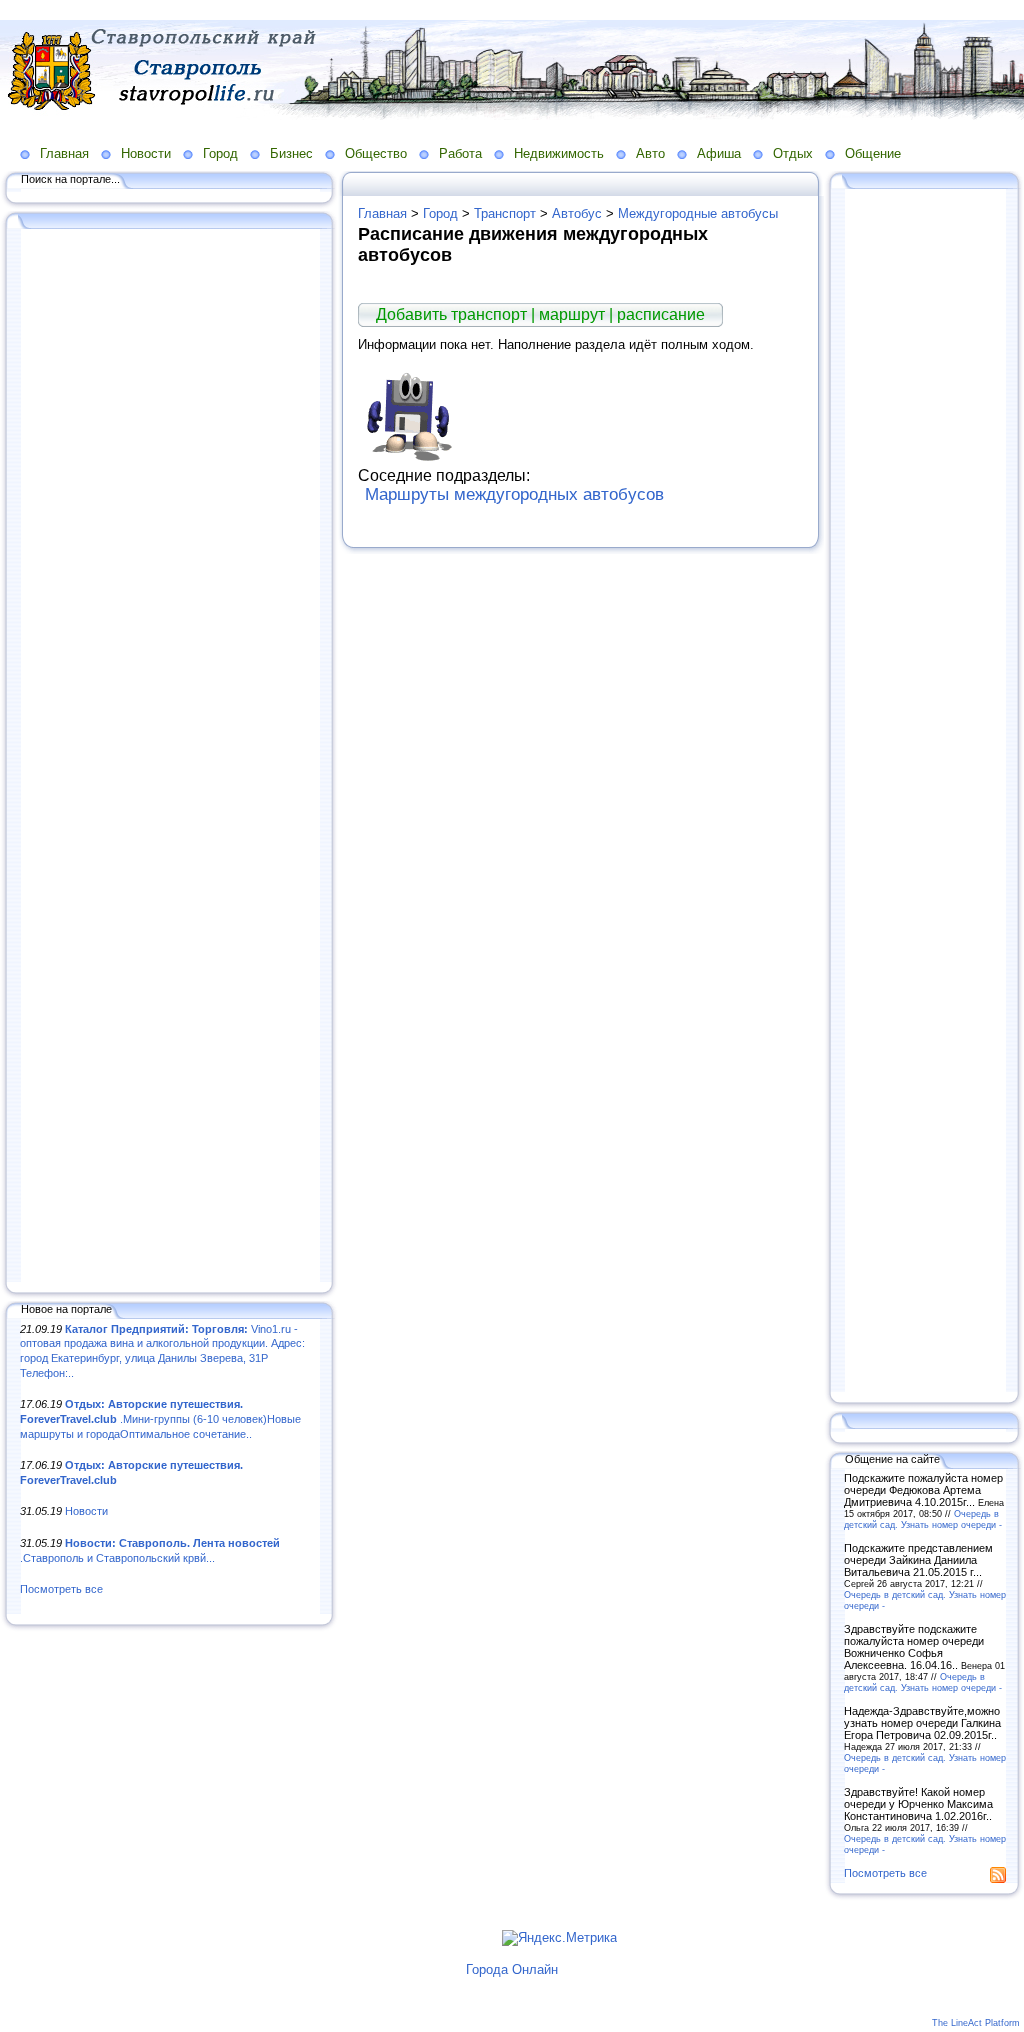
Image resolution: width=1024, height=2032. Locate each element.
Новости (146, 153)
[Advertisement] (170, 757)
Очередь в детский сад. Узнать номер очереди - (923, 1519)
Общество (376, 153)
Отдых (793, 153)
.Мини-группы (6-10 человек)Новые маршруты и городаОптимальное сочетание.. (160, 1418)
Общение (873, 153)
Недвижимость (559, 153)
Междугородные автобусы (698, 213)
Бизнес (291, 153)
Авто (650, 153)
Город (220, 153)
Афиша (719, 153)
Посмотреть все (61, 1589)
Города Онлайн (512, 1969)
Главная (64, 153)
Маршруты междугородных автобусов (514, 494)
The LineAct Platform (976, 2023)
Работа (460, 153)
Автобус (577, 213)
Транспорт (505, 213)
